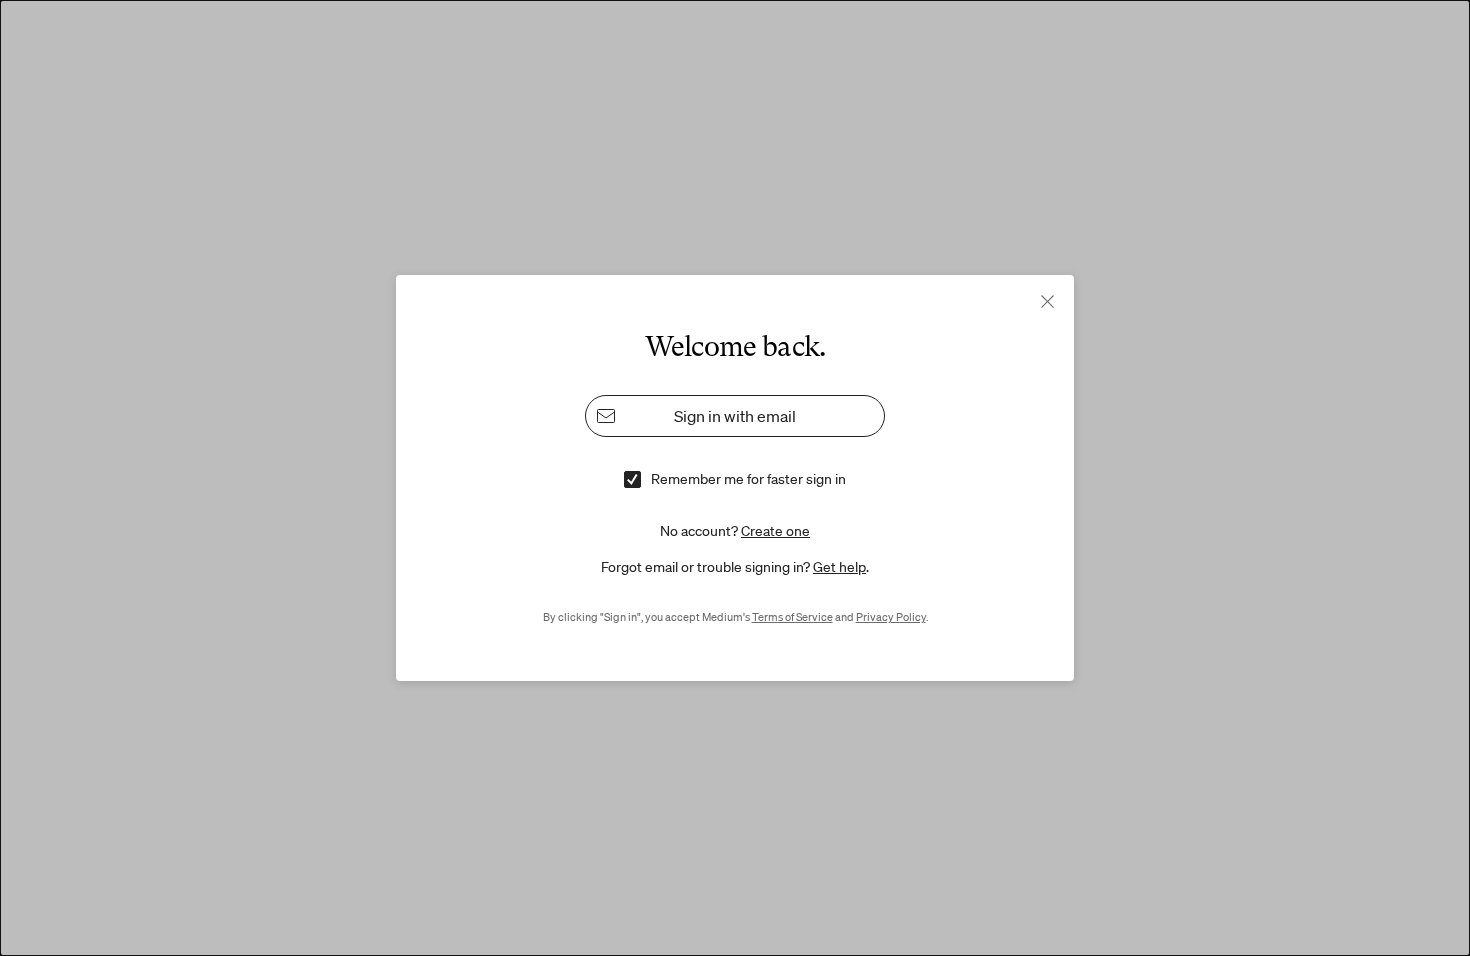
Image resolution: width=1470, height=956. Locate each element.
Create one (775, 531)
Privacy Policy (891, 617)
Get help (839, 567)
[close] (1047, 301)
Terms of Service (792, 617)
